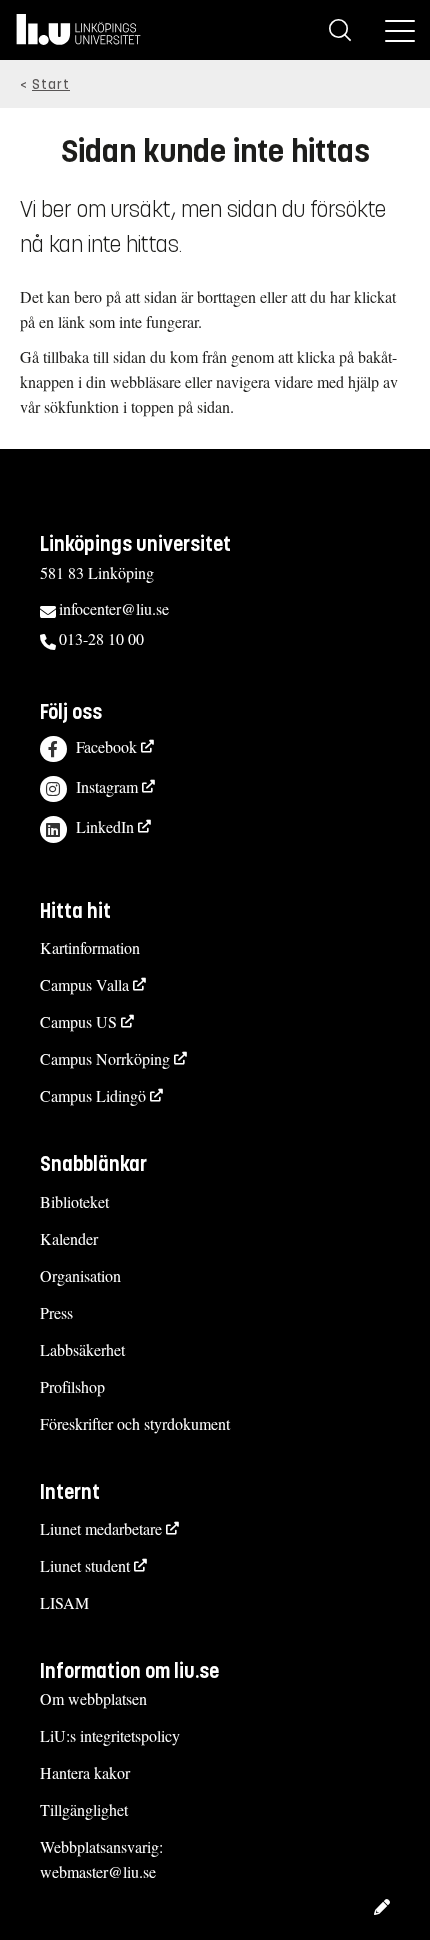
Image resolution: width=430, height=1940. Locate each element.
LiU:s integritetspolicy (110, 1735)
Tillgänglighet (84, 1809)
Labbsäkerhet (82, 1349)
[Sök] (340, 30)
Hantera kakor (85, 1772)
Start (51, 84)
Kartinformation (90, 947)
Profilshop (72, 1386)
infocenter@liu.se (114, 608)
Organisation (80, 1275)
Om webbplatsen (93, 1698)
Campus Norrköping (105, 1058)
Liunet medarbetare (101, 1528)
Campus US (78, 1021)
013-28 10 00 (101, 638)
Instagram (107, 786)
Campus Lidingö (93, 1095)
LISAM (64, 1602)
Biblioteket (74, 1201)
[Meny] (400, 30)
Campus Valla (84, 984)
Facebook (106, 746)
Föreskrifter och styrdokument (135, 1423)
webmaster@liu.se (98, 1871)
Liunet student (85, 1565)
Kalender (69, 1238)
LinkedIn (105, 826)
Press (56, 1312)
